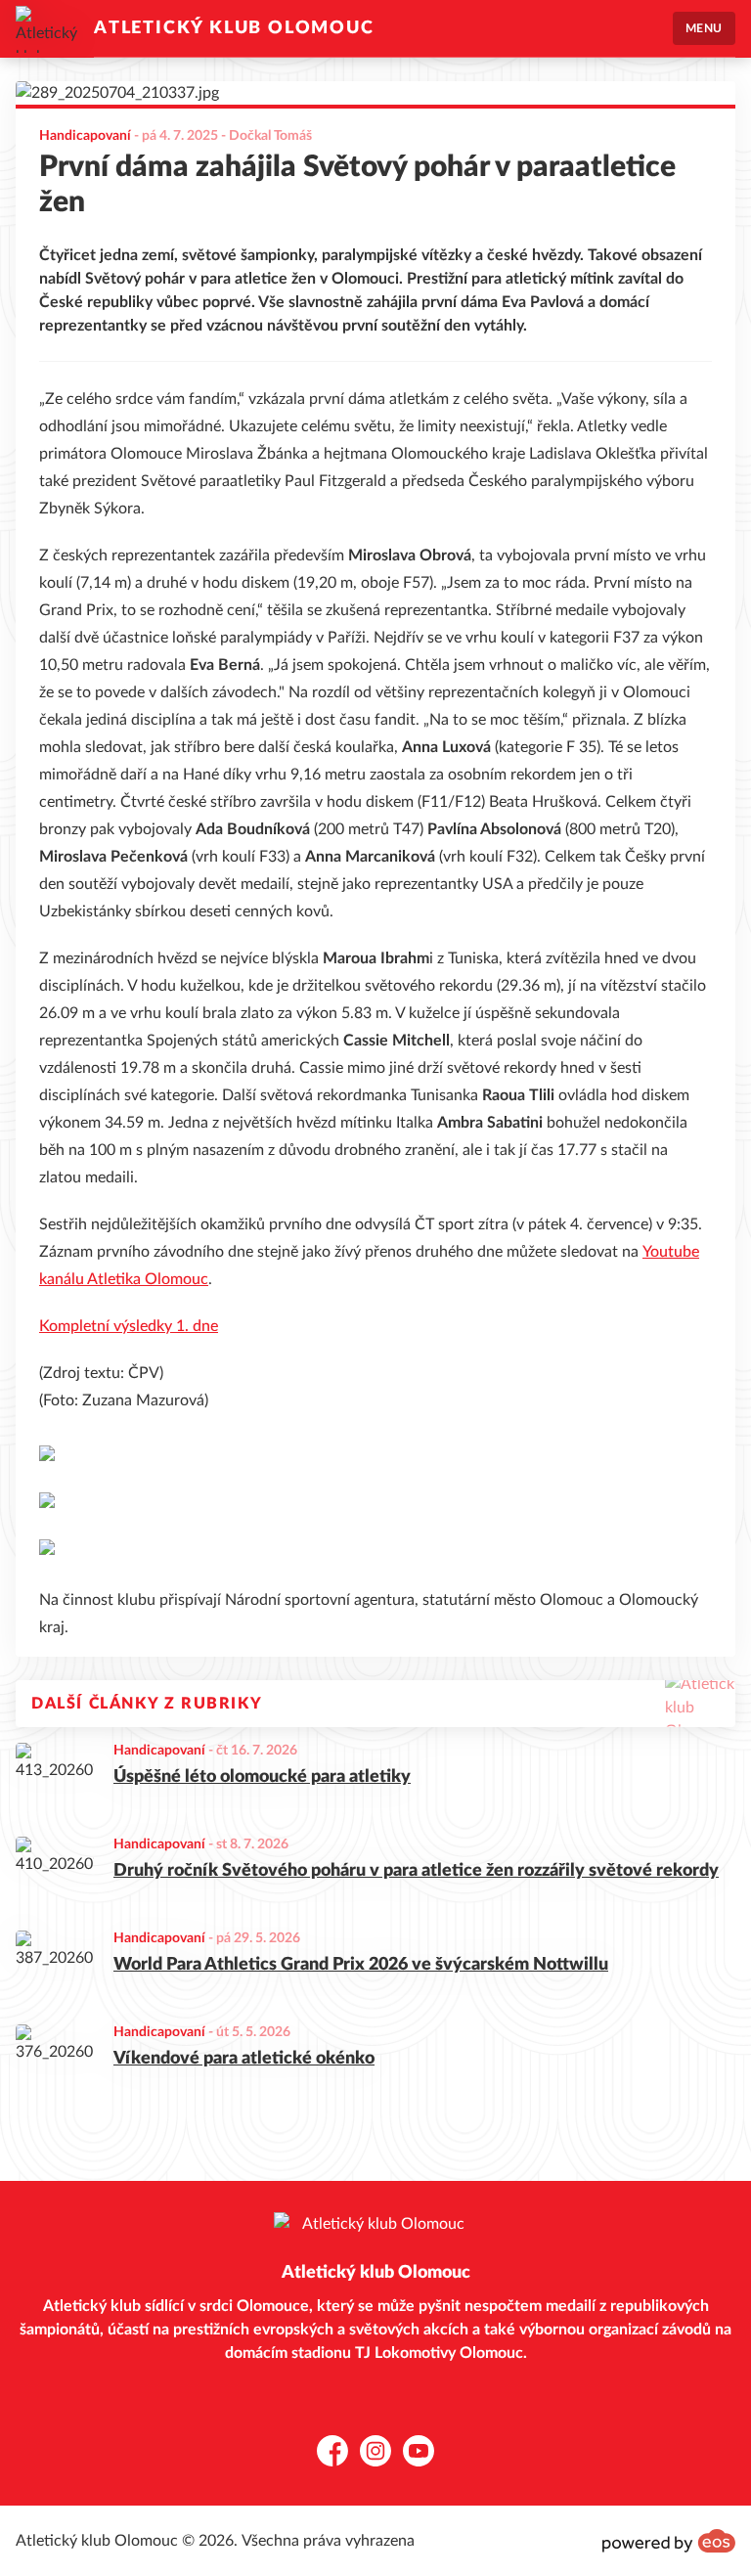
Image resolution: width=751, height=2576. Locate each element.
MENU (704, 28)
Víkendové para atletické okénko (244, 2059)
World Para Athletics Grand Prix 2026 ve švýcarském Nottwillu (361, 1965)
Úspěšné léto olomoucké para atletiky (262, 1777)
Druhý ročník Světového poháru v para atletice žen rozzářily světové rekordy (416, 1871)
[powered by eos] (669, 2541)
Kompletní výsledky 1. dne (129, 1326)
